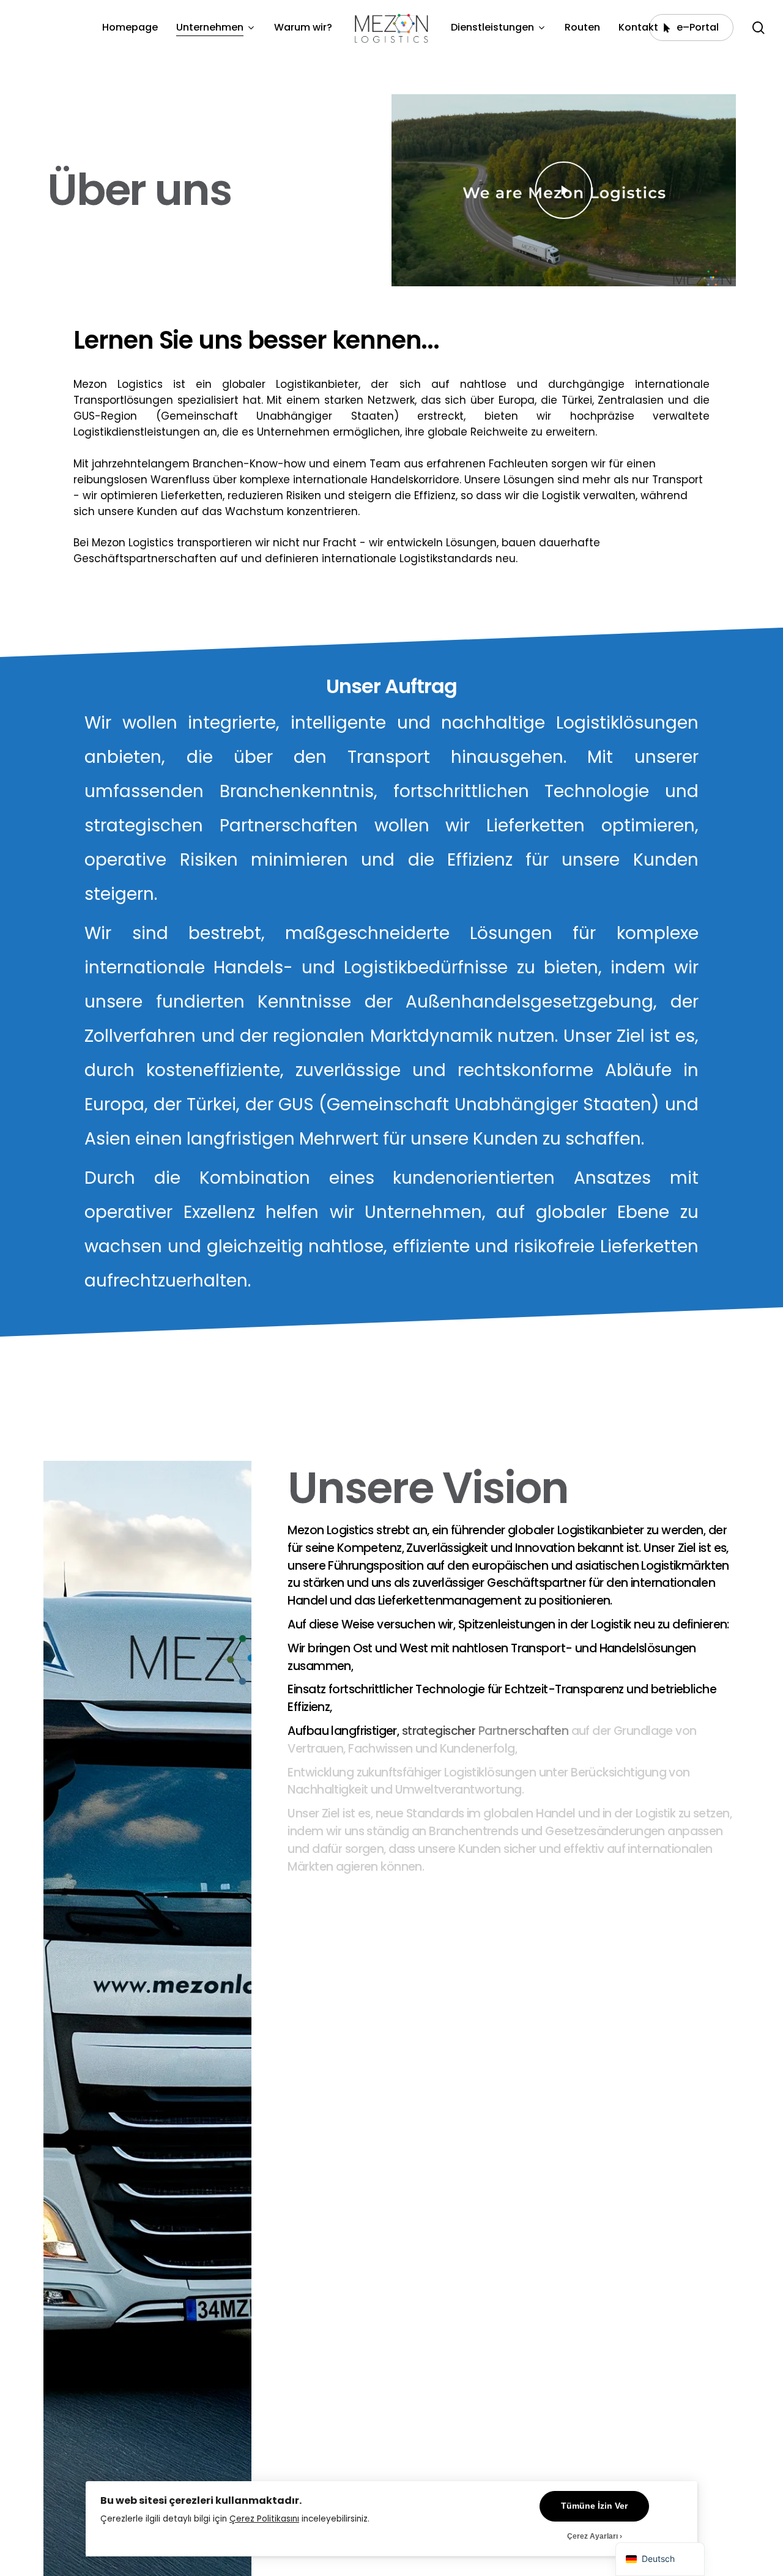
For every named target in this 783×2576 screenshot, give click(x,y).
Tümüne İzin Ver (594, 2506)
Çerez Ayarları (592, 2536)
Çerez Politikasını (264, 2519)
